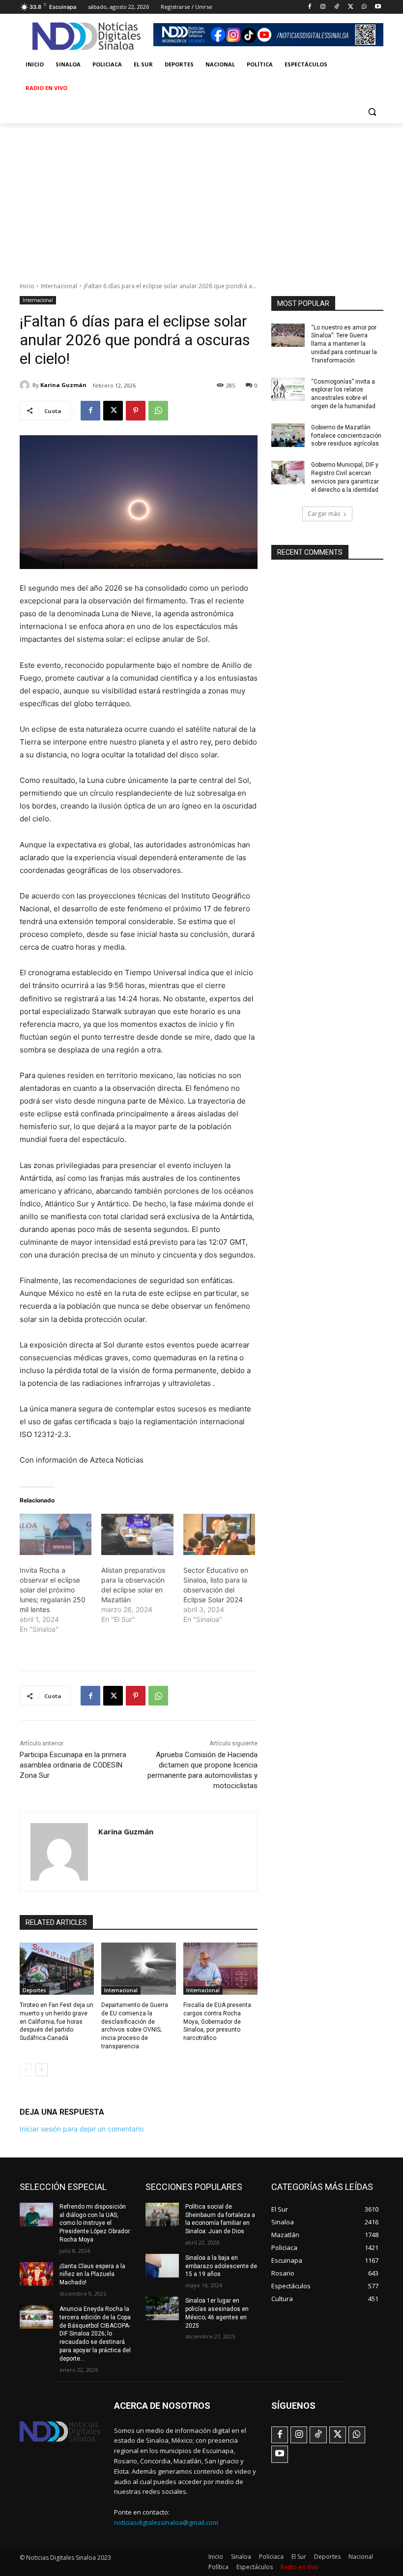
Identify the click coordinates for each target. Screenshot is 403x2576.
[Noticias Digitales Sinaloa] (86, 36)
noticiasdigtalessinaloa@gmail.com (166, 2522)
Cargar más (324, 514)
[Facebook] (309, 7)
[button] (372, 112)
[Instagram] (323, 7)
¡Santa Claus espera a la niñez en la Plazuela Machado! (92, 2275)
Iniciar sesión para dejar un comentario (82, 2129)
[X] (351, 7)
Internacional (59, 286)
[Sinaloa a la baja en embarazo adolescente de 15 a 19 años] (162, 2266)
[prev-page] (26, 2070)
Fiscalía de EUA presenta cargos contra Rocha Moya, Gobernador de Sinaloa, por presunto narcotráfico (217, 2022)
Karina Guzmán (63, 385)
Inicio (27, 286)
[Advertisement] (201, 197)
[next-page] (42, 2070)
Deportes (34, 1990)
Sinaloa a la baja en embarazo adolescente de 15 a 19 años (221, 2266)
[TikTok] (337, 7)
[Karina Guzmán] (26, 385)
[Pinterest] (136, 411)
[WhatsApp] (364, 7)
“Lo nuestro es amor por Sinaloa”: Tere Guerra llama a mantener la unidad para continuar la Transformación (344, 344)
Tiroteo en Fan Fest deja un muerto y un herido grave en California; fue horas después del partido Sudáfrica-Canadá (57, 2022)
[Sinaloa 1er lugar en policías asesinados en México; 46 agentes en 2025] (162, 2308)
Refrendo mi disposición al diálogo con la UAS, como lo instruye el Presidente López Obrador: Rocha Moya (95, 2223)
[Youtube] (378, 7)
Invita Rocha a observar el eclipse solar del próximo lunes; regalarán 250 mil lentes (53, 1590)
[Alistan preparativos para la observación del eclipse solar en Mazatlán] (137, 1534)
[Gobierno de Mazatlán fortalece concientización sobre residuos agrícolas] (288, 435)
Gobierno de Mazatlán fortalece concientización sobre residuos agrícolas (346, 436)
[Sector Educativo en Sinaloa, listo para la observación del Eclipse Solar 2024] (219, 1534)
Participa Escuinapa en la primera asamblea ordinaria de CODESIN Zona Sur (73, 1765)
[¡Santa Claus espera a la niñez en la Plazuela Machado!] (36, 2274)
